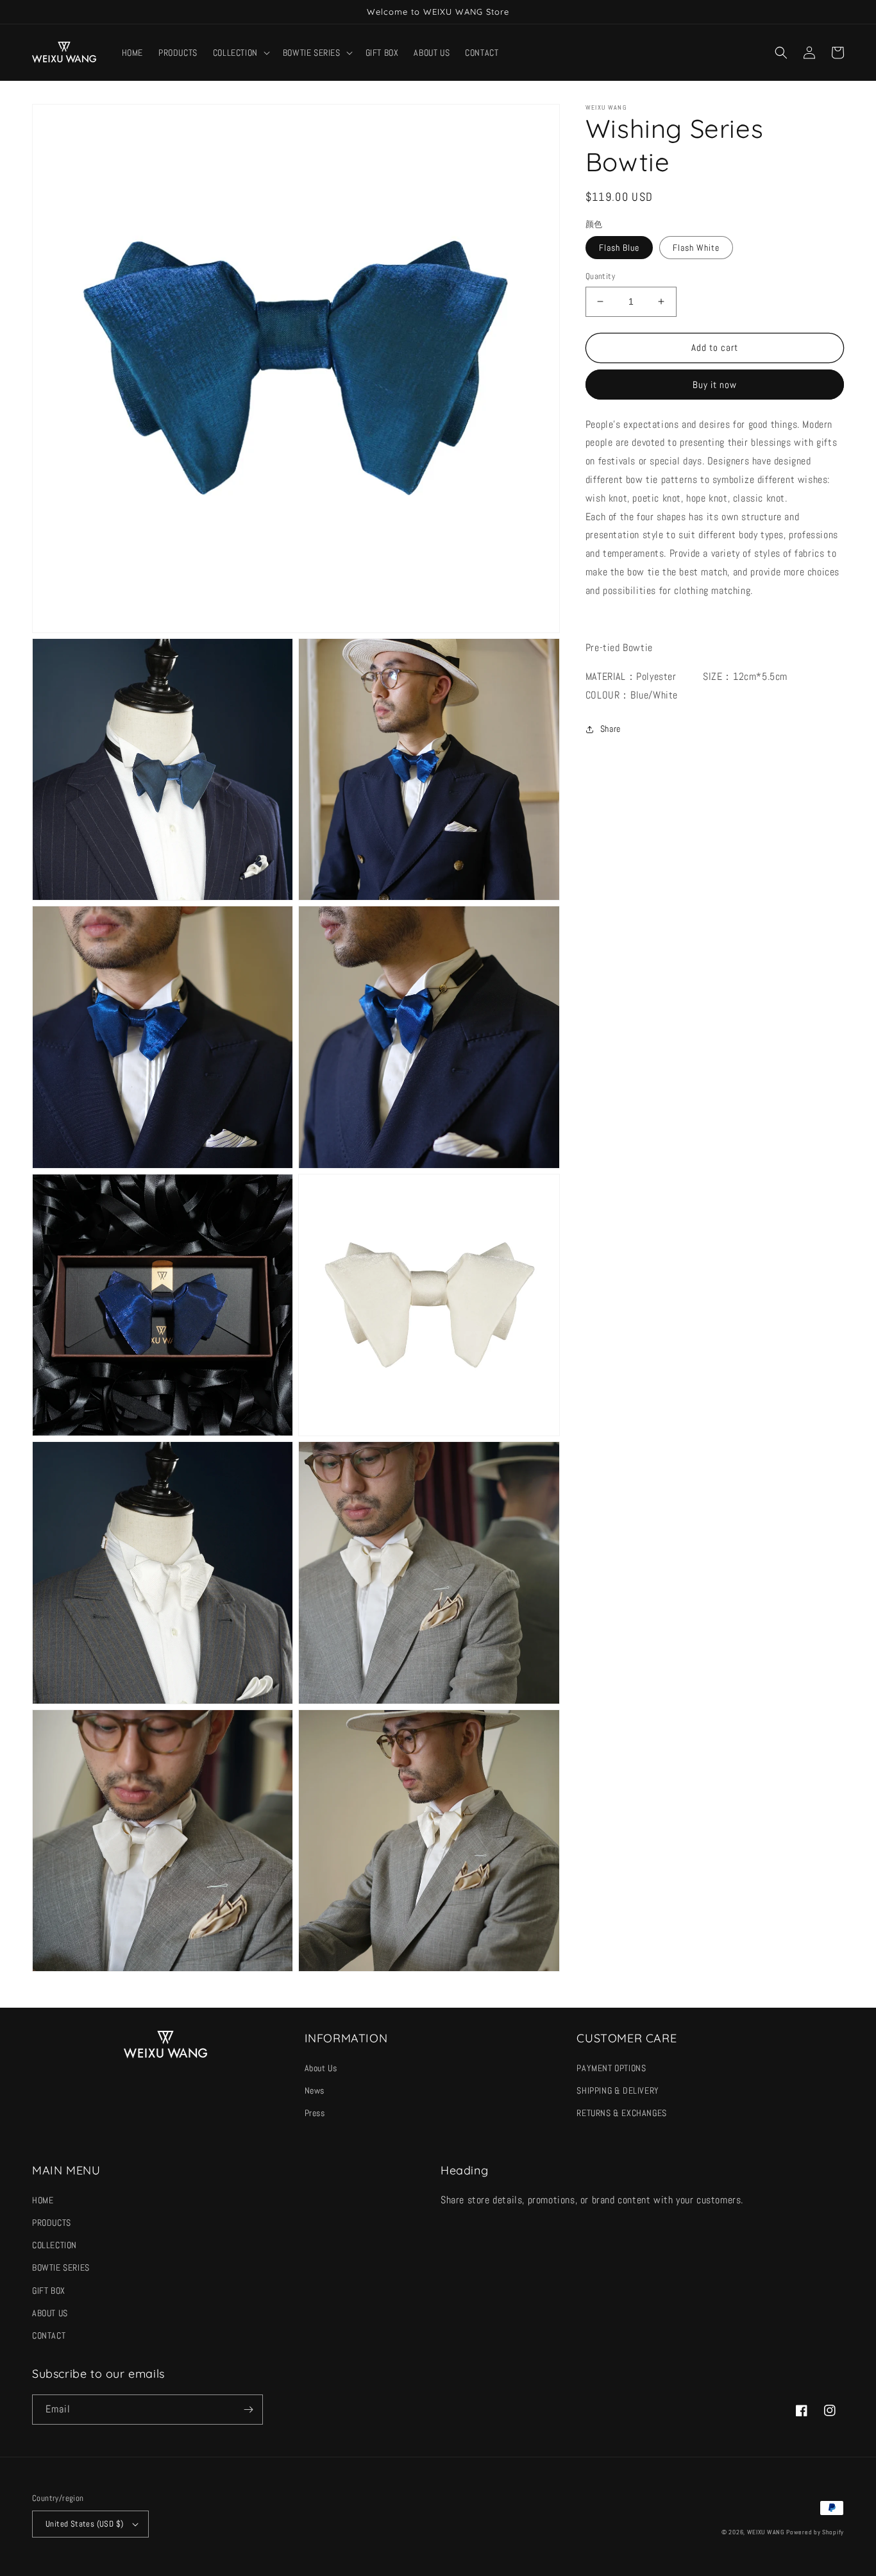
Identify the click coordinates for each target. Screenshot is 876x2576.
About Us (321, 2068)
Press (315, 2113)
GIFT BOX (49, 2291)
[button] (240, 53)
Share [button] (611, 729)
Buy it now (715, 385)
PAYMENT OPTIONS (611, 2068)
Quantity (600, 276)
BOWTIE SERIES (61, 2267)
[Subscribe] (248, 2410)
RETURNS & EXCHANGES (621, 2113)
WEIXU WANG (766, 2532)
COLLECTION (55, 2245)
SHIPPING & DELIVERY (618, 2090)
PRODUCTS (52, 2223)
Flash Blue (619, 248)
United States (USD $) (84, 2524)
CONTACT (49, 2335)
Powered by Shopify (815, 2532)
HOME (43, 2200)
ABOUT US (50, 2313)
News (315, 2090)
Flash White (696, 248)
